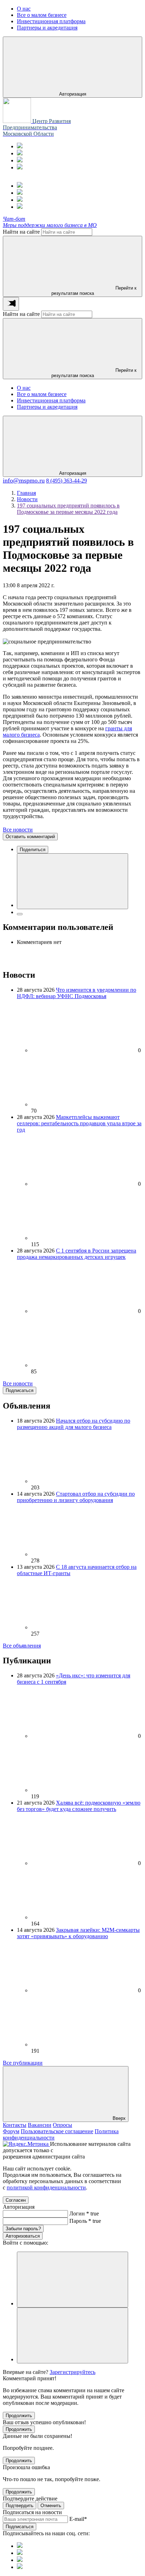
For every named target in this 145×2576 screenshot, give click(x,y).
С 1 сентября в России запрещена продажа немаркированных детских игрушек (77, 1254)
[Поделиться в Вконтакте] (72, 881)
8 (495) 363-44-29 (67, 481)
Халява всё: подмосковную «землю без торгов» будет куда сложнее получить (79, 1806)
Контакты (15, 2125)
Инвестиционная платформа (51, 400)
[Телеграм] (20, 146)
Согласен (16, 2200)
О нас (24, 388)
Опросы (62, 2125)
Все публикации (23, 2063)
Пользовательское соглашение (57, 2131)
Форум (11, 2131)
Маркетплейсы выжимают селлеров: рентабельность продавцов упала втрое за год (79, 1123)
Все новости (18, 830)
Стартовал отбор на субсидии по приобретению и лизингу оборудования (76, 1497)
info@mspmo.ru (24, 480)
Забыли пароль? (23, 2229)
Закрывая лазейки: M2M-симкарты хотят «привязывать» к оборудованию (78, 1933)
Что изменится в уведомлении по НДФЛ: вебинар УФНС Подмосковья (77, 993)
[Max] (20, 153)
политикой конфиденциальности (46, 2187)
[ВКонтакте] (20, 160)
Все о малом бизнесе (42, 394)
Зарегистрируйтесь (72, 2372)
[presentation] (11, 304)
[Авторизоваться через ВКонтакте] (72, 2335)
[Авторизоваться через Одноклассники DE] (72, 2280)
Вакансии (40, 2125)
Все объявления (22, 1646)
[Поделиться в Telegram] (20, 914)
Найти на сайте (21, 232)
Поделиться (33, 850)
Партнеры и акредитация (47, 407)
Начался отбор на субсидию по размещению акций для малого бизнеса (74, 1424)
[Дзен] (20, 167)
